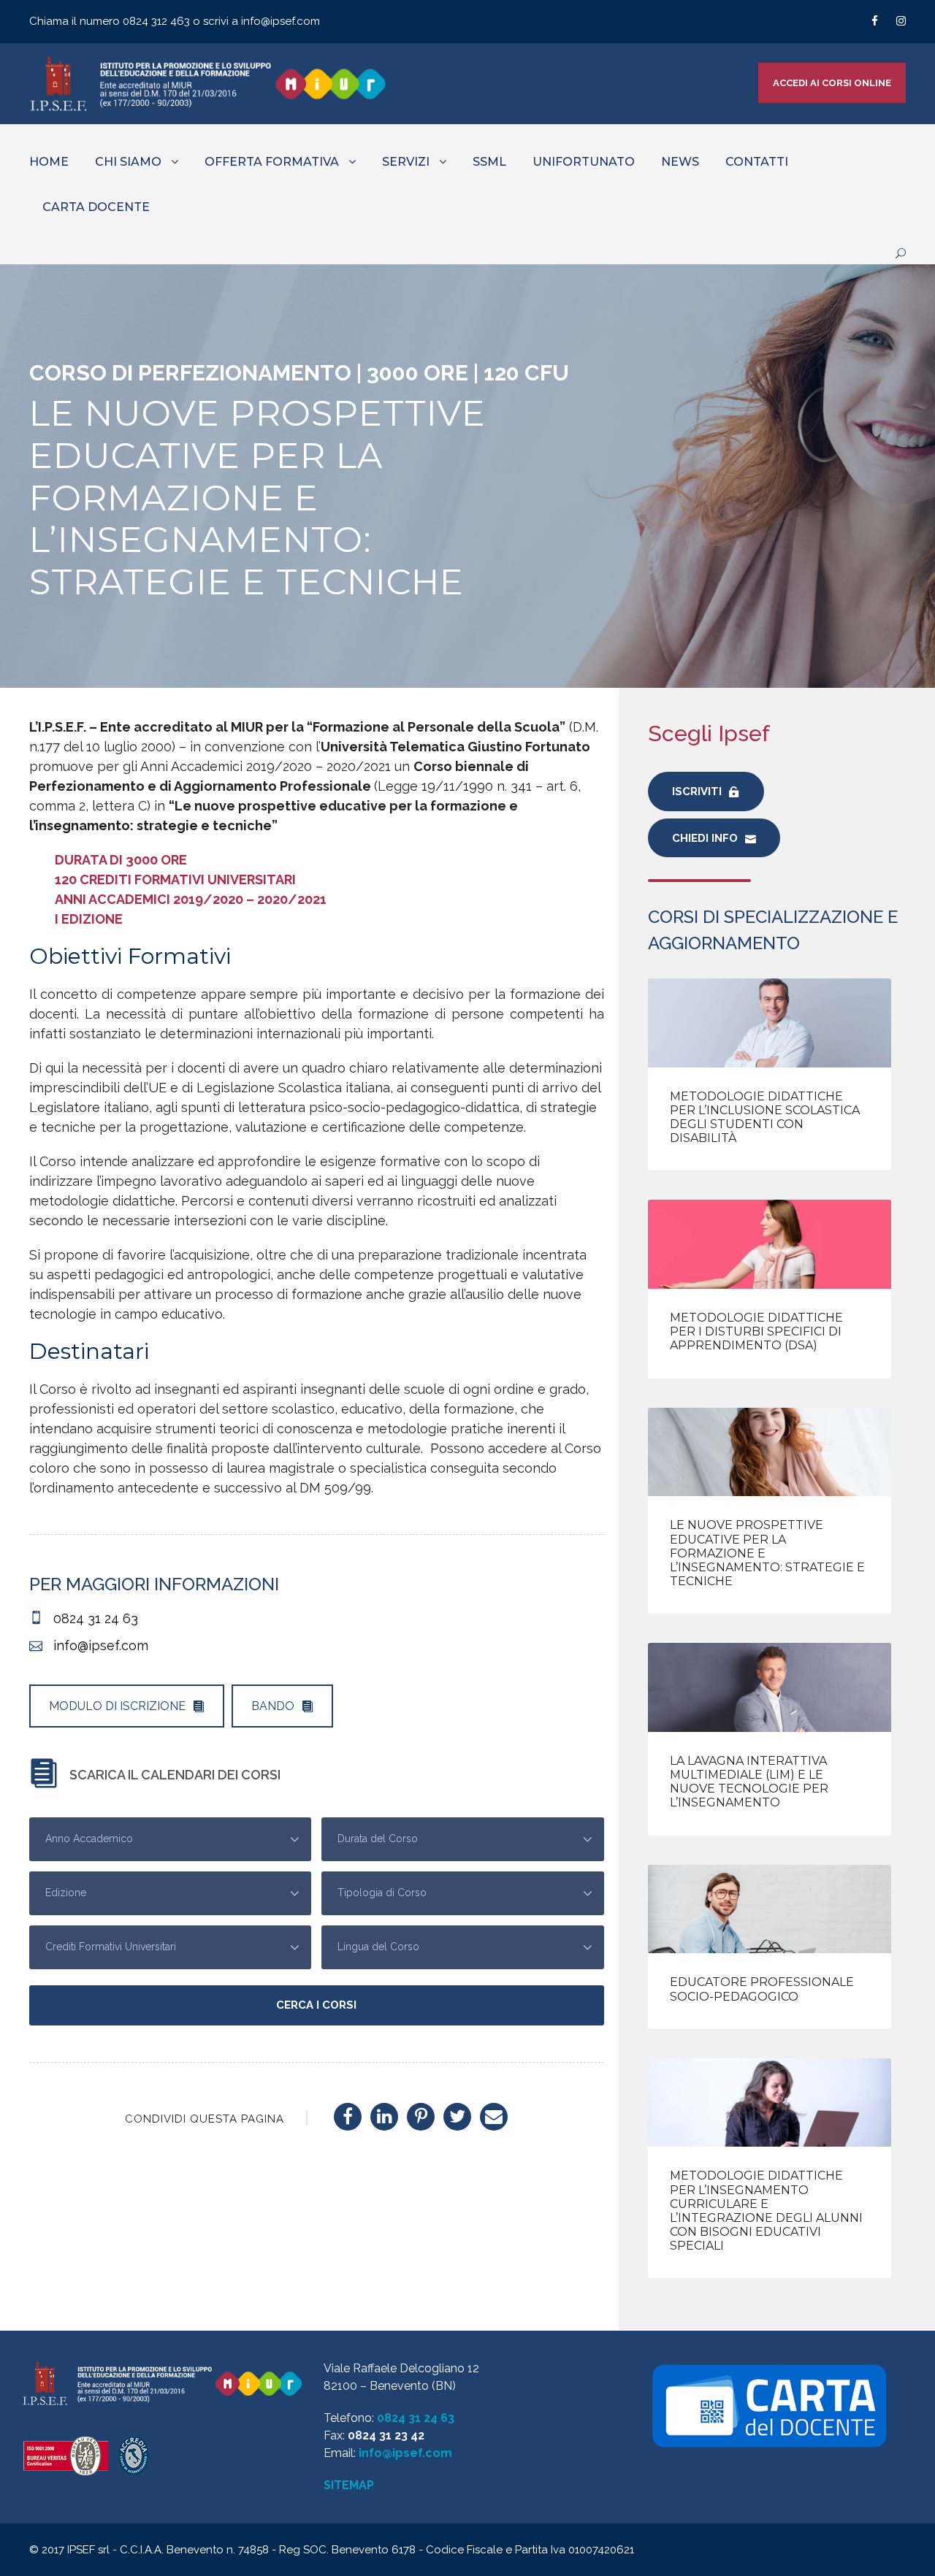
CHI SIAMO (128, 162)
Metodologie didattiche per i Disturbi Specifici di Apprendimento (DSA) (756, 1331)
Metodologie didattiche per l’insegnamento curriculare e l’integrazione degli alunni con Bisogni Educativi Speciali (766, 2211)
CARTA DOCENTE (96, 207)
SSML (489, 162)
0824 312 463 (158, 21)
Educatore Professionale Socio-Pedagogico (762, 1989)
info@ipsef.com (280, 21)
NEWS (680, 162)
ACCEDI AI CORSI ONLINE (832, 83)
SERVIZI (406, 162)
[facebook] (875, 21)
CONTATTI (757, 162)
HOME (49, 162)
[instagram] (901, 21)
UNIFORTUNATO (584, 162)
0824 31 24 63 (416, 2418)
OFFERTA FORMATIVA (272, 162)
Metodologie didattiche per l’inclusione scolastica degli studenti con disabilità (765, 1118)
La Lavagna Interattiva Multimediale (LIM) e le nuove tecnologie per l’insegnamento (749, 1782)
